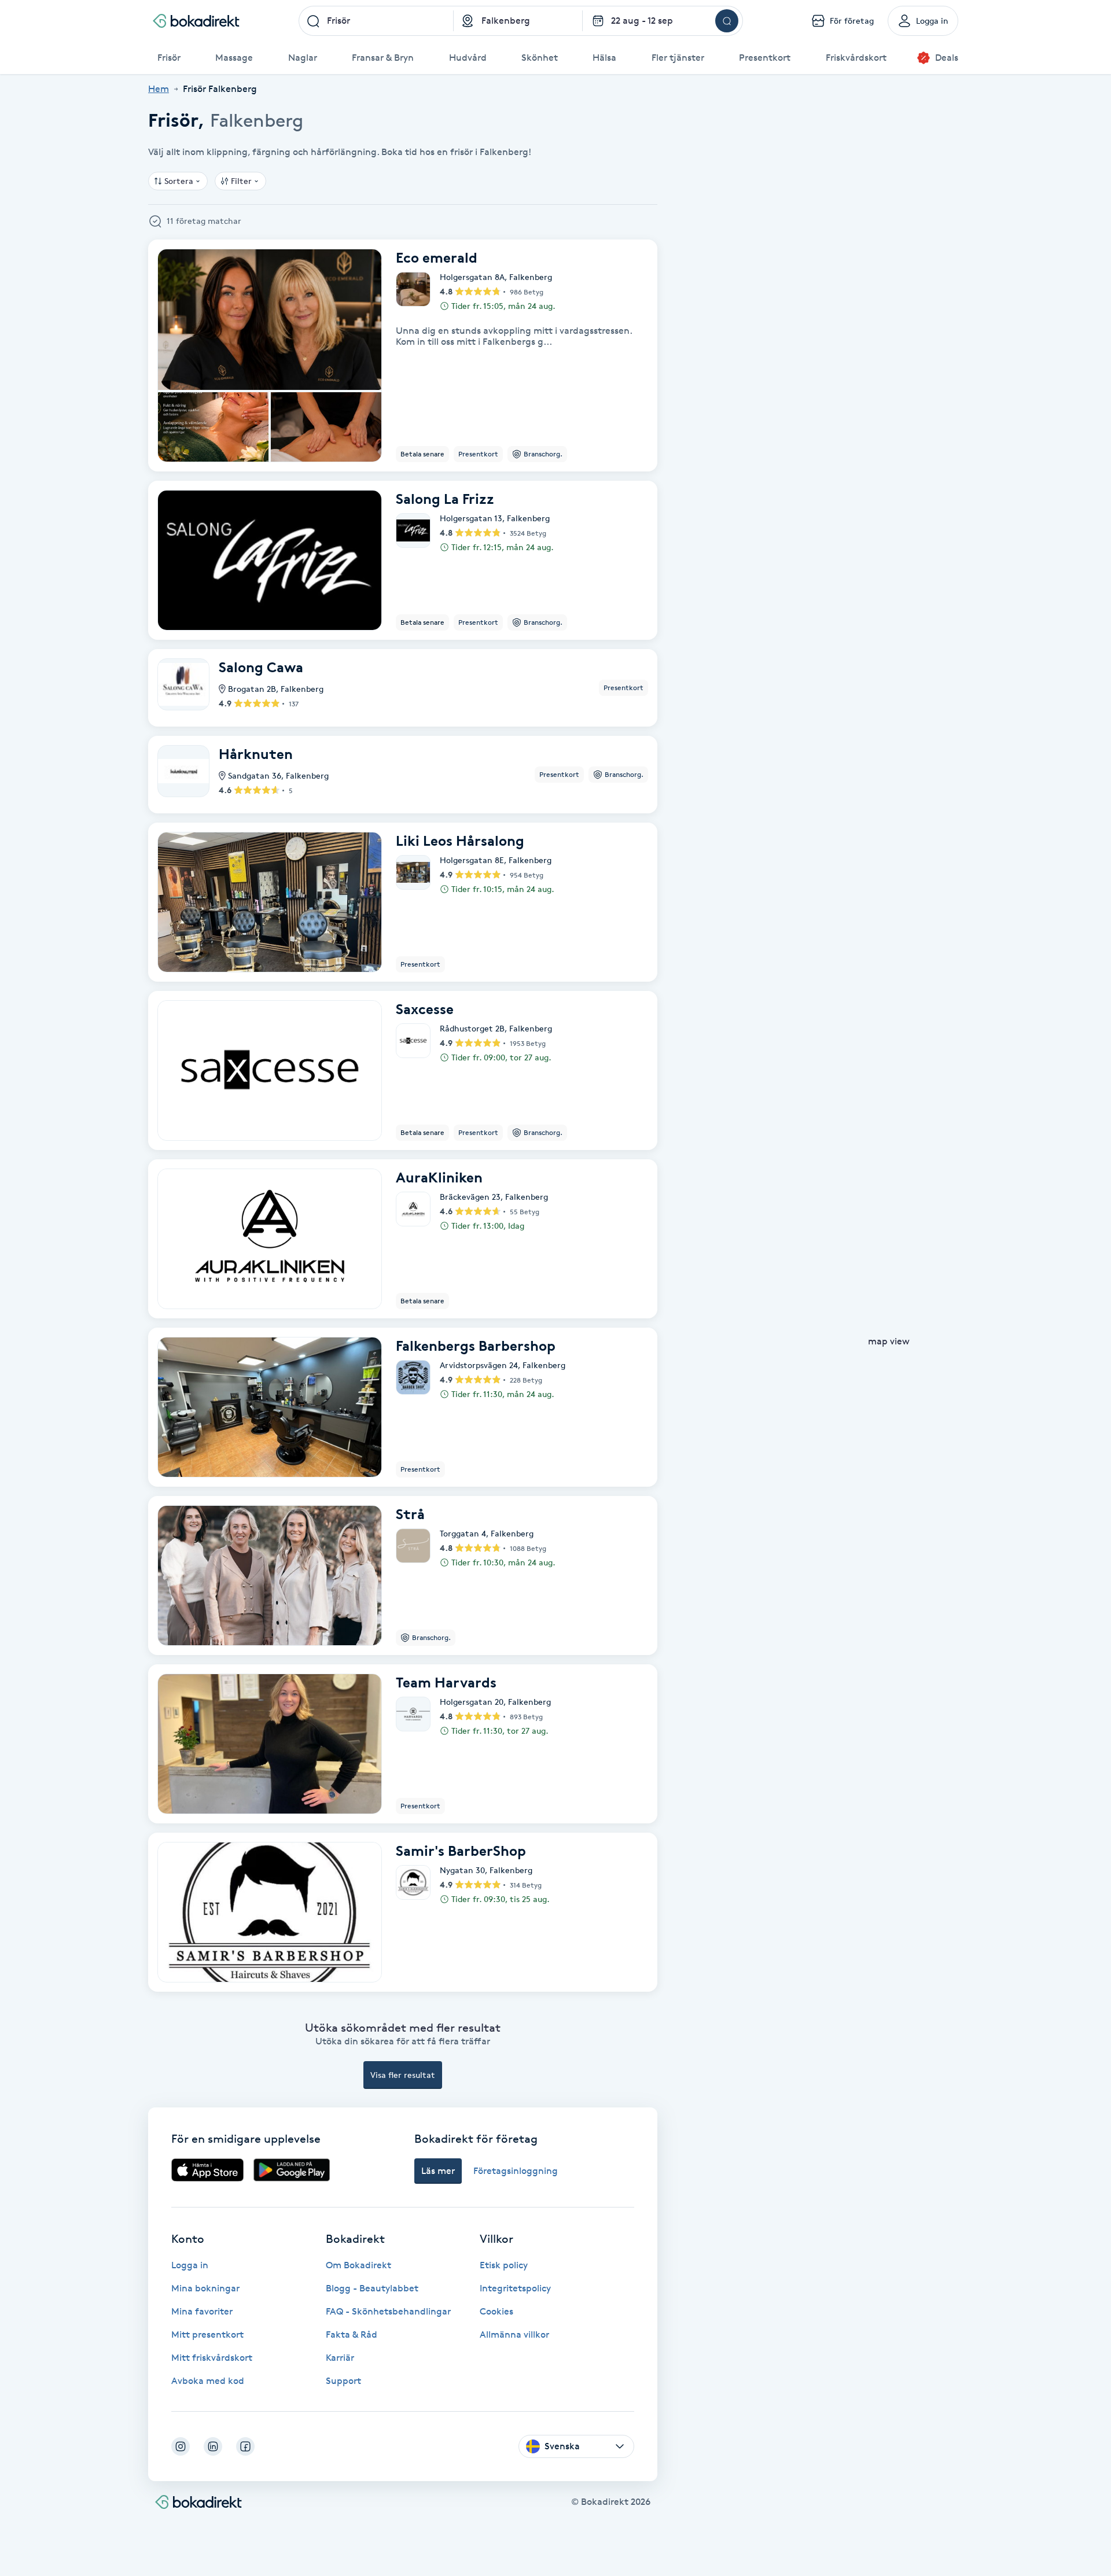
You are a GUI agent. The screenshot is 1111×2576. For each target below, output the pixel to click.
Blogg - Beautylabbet (372, 2288)
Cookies (496, 2311)
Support (343, 2381)
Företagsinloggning (516, 2171)
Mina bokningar (205, 2288)
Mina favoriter (202, 2311)
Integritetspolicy (515, 2288)
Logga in (190, 2265)
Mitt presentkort (207, 2334)
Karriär (340, 2358)
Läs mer (438, 2171)
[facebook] (245, 2446)
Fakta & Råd (352, 2334)
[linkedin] (213, 2446)
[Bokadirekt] (196, 21)
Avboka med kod (208, 2381)
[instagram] (181, 2446)
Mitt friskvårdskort (212, 2358)
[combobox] (376, 21)
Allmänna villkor (514, 2334)
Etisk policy (504, 2265)
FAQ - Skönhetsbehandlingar (388, 2311)
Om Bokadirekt (358, 2265)
